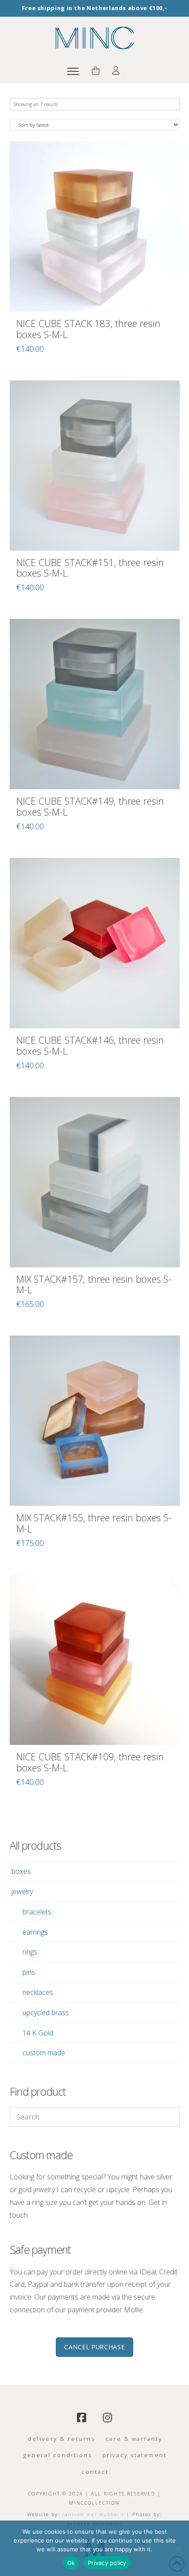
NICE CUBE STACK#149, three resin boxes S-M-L (90, 806)
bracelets (37, 1912)
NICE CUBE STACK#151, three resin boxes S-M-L (90, 568)
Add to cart (95, 295)
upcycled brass (46, 2013)
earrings (35, 1932)
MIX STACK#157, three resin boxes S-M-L (94, 1284)
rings (30, 1952)
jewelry (22, 1892)
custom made (44, 2053)
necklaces (38, 1992)
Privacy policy (107, 2563)
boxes (21, 1871)
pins (29, 1972)
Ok (71, 2563)
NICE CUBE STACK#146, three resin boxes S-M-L (90, 1045)
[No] (178, 2548)
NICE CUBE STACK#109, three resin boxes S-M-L (90, 1762)
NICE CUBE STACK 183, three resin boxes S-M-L (88, 329)
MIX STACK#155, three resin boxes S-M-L (94, 1523)
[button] (73, 71)
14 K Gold (38, 2033)
